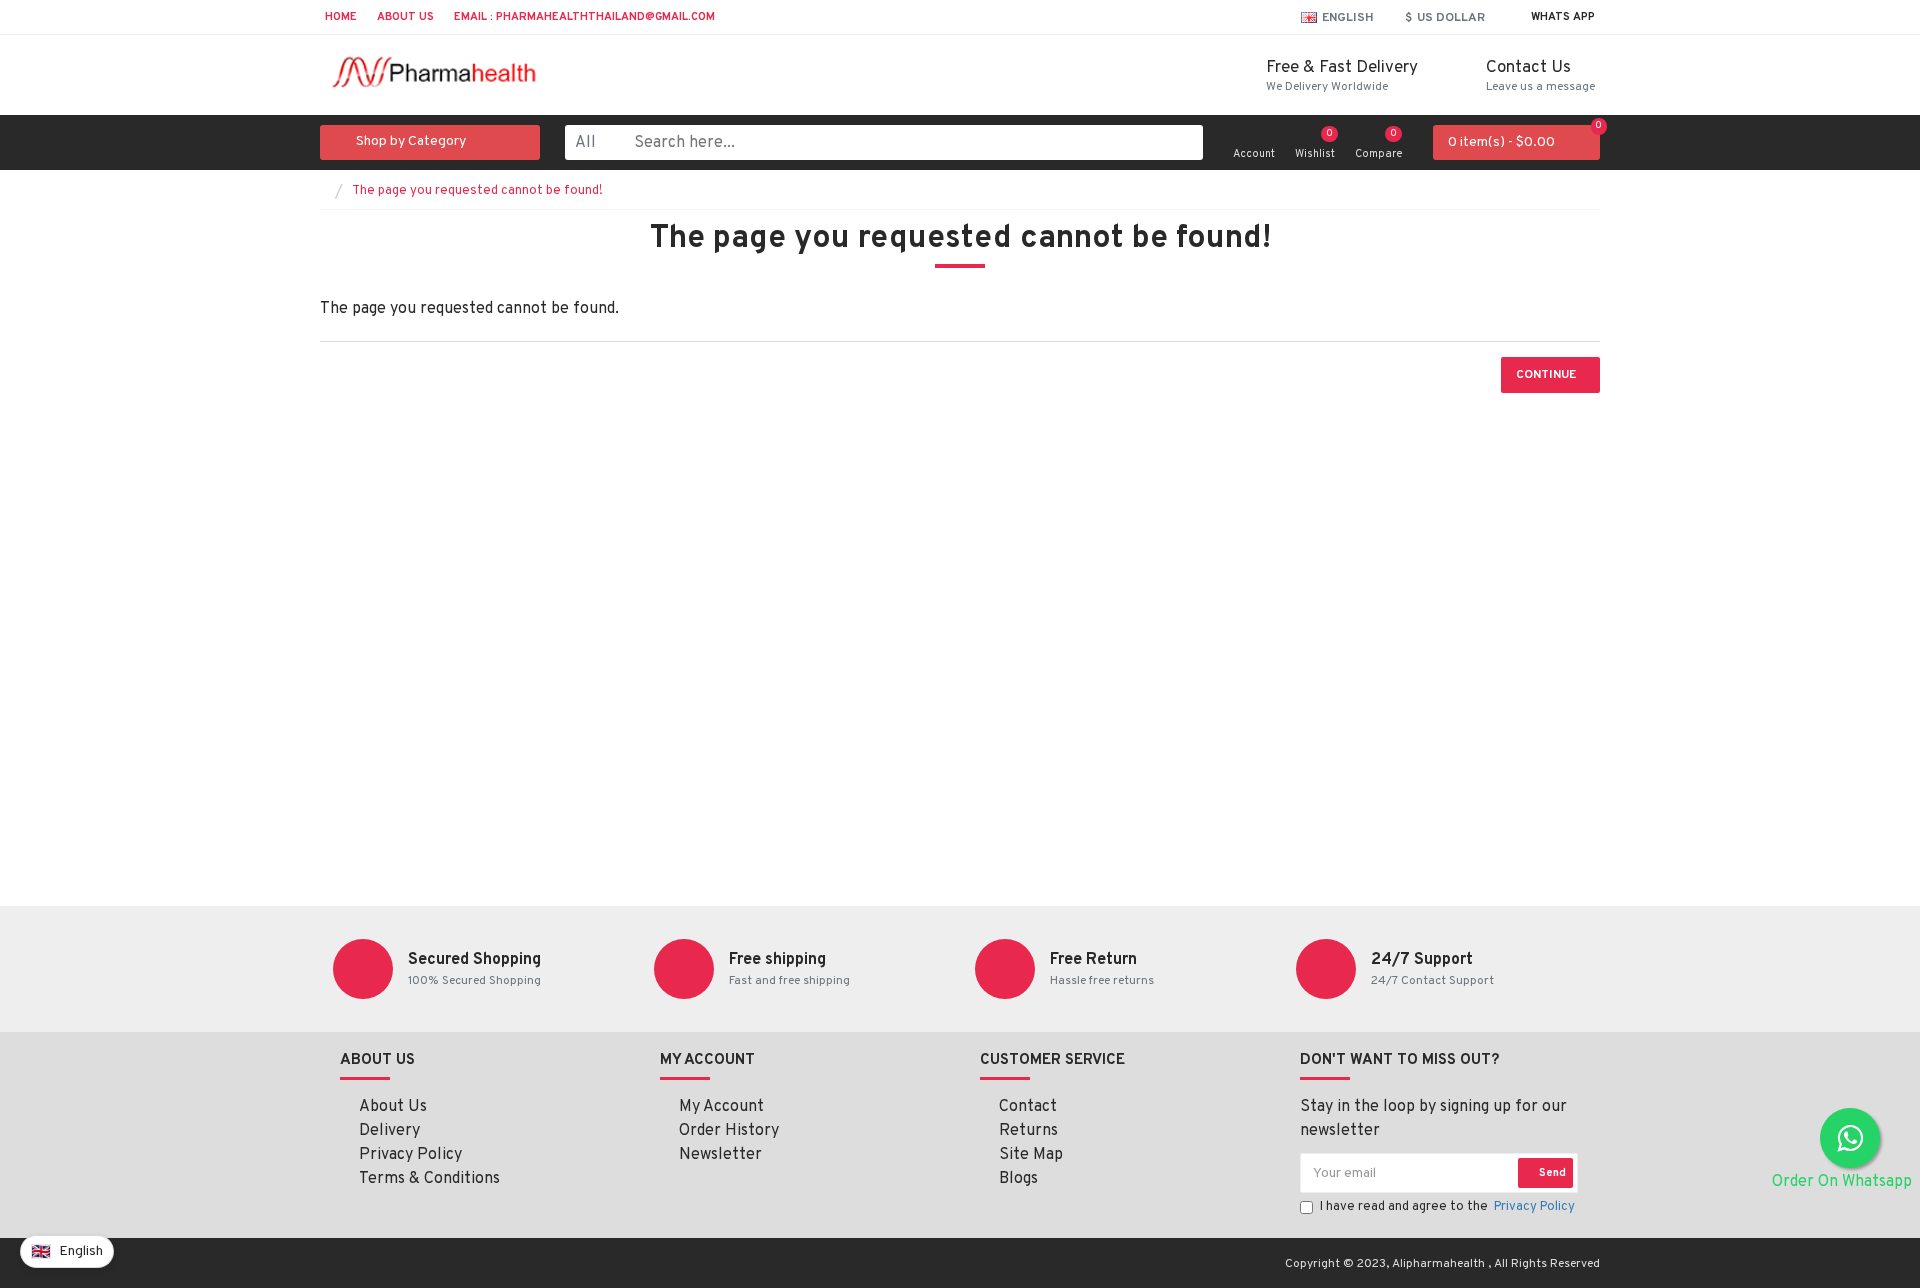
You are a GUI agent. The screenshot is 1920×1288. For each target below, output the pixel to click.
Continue (1546, 375)
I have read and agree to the (1447, 1207)
